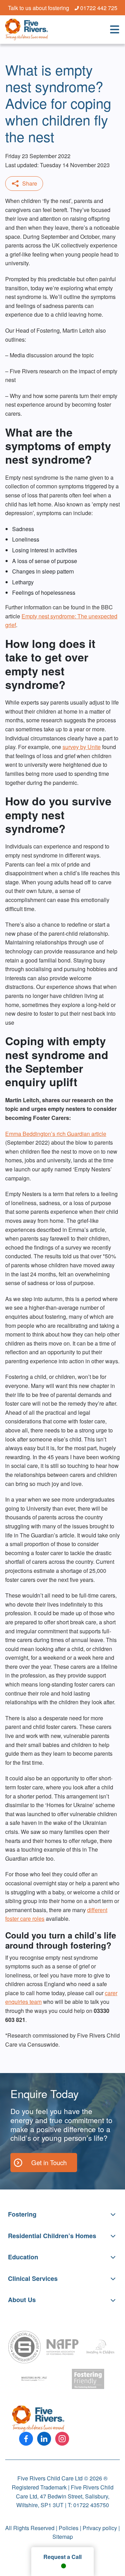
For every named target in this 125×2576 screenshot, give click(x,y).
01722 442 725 (99, 8)
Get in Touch (49, 2162)
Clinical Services (33, 2278)
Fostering (22, 2214)
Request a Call (62, 2557)
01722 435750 (91, 2505)
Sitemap (63, 2537)
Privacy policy (100, 2528)
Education (23, 2257)
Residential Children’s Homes (52, 2235)
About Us (22, 2300)
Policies (69, 2528)
